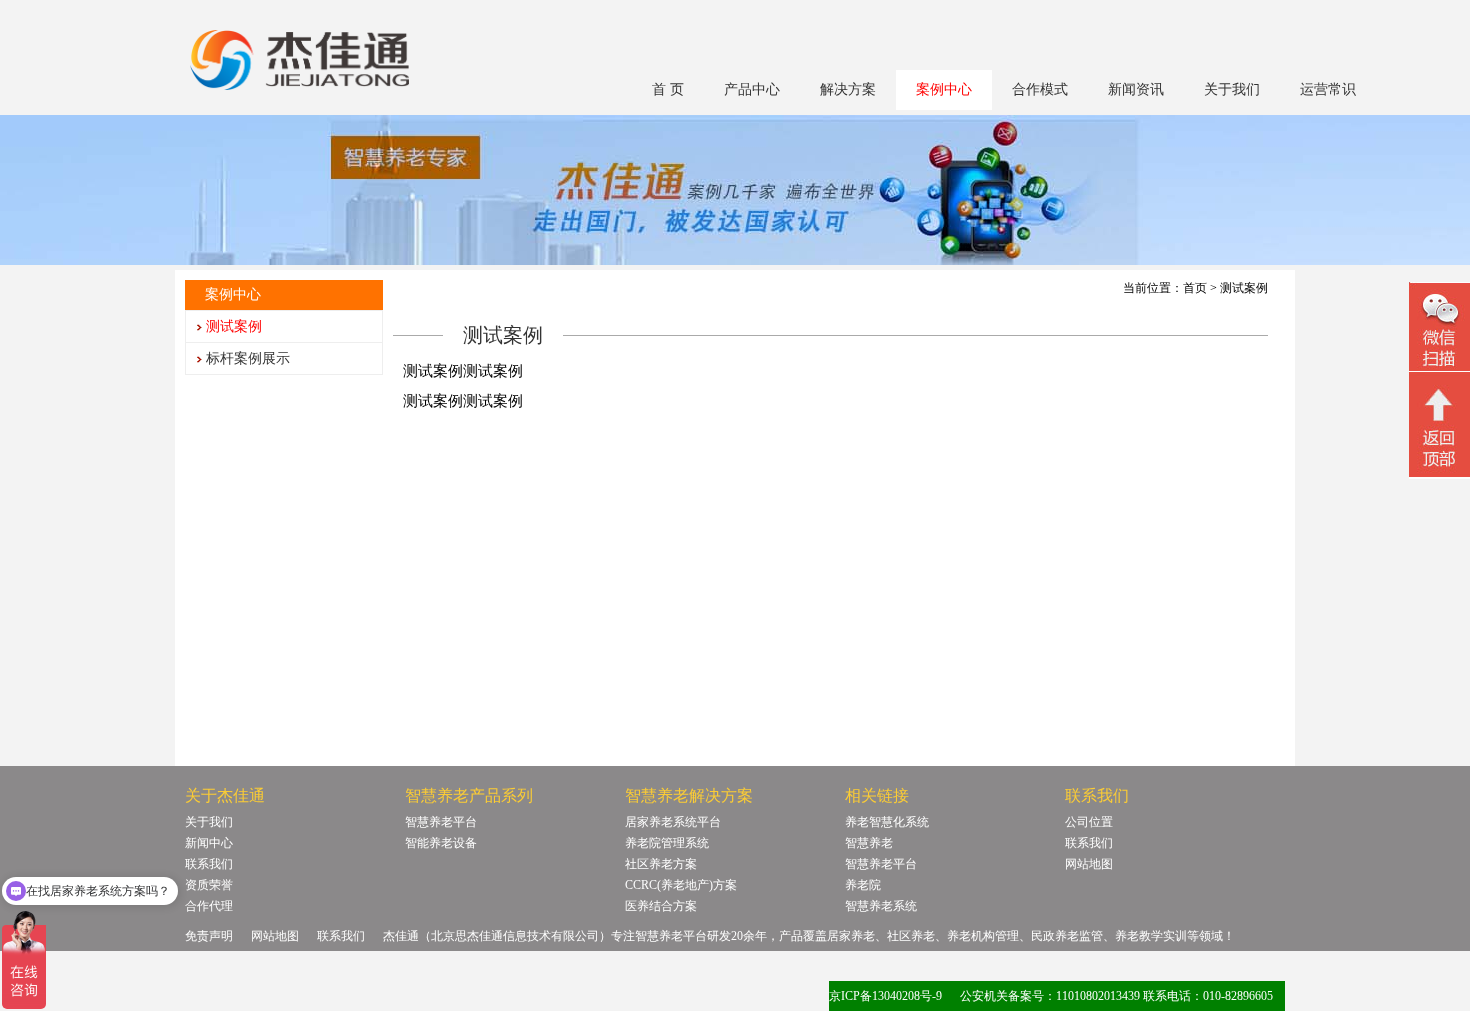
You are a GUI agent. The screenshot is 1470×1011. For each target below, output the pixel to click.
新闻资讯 (1136, 89)
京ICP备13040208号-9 (885, 996)
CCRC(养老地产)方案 (681, 885)
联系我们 (209, 864)
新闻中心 (209, 843)
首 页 (668, 89)
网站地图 (1089, 864)
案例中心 (944, 89)
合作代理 (209, 906)
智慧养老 (869, 843)
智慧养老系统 (881, 906)
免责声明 (209, 936)
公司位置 (1089, 822)
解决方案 (848, 89)
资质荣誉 (209, 885)
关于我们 (1232, 89)
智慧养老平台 (441, 822)
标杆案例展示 (248, 358)
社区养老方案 (661, 864)
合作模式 (1040, 89)
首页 (1195, 288)
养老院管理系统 (667, 843)
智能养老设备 (441, 843)
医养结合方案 (661, 906)
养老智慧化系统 (887, 822)
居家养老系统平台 (673, 822)
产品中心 (752, 89)
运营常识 (1328, 89)
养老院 (863, 885)
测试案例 (234, 326)
